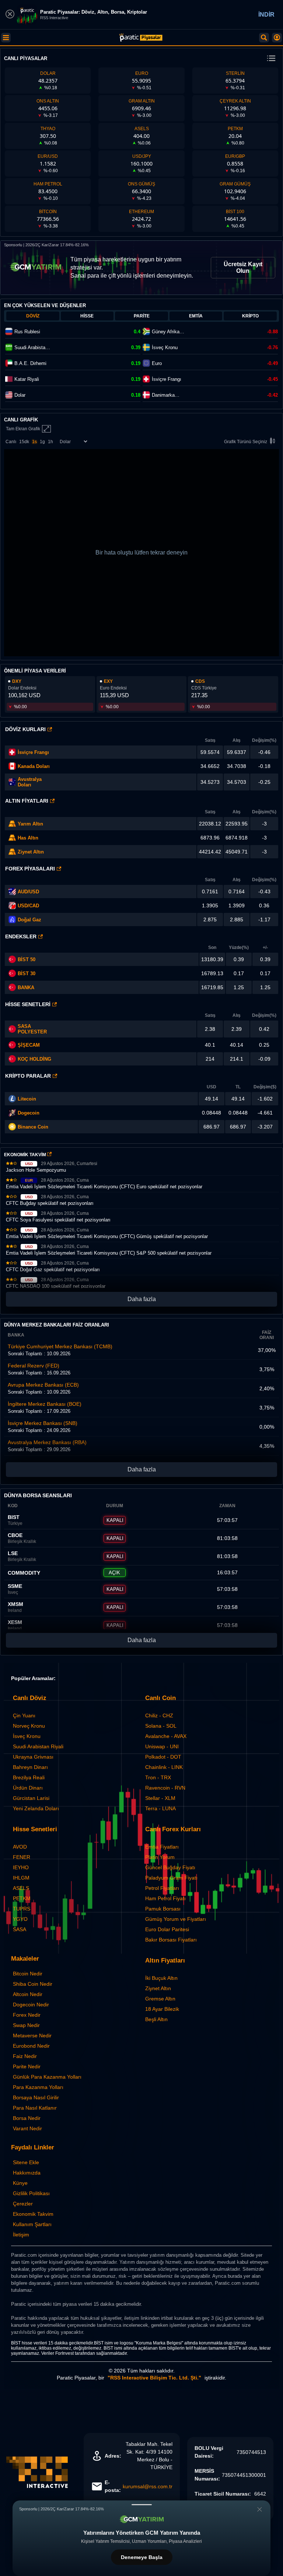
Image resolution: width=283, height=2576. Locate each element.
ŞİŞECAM (29, 1045)
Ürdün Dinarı (28, 1788)
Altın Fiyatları (27, 801)
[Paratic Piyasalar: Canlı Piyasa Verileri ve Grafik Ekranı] (141, 40)
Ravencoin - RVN (165, 1788)
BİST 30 (27, 974)
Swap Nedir (26, 2025)
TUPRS (22, 1909)
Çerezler (23, 2204)
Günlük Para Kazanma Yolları (47, 2077)
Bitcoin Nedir (28, 1974)
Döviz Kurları (25, 729)
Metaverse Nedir (32, 2036)
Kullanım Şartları (32, 2224)
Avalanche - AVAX (166, 1736)
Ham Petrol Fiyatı (165, 1898)
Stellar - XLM (160, 1798)
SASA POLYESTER (32, 1029)
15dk (24, 442)
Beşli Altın (156, 2019)
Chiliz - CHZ (159, 1715)
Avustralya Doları (30, 782)
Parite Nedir (27, 2066)
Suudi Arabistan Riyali (38, 1746)
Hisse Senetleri (28, 1004)
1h (50, 442)
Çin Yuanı (24, 1715)
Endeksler (21, 936)
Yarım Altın (30, 824)
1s (34, 442)
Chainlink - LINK (164, 1767)
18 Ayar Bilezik (162, 2009)
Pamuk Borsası (163, 1909)
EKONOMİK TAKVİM (26, 1155)
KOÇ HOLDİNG (34, 1059)
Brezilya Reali (29, 1777)
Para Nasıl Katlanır (35, 2108)
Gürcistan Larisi (31, 1798)
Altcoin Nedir (28, 1994)
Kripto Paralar (28, 1076)
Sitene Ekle (26, 2162)
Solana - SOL (161, 1726)
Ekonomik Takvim (33, 2214)
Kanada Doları (34, 766)
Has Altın (28, 838)
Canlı (11, 442)
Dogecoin (29, 1113)
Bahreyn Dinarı (30, 1767)
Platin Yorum (160, 1857)
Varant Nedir (27, 2128)
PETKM (22, 1898)
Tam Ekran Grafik (23, 429)
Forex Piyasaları (30, 869)
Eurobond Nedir (31, 2046)
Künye (20, 2183)
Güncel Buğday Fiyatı (170, 1867)
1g (42, 442)
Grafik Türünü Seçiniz (246, 442)
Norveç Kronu (29, 1726)
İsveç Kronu (27, 1736)
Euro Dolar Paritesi (167, 1929)
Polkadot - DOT (163, 1757)
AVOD (20, 1847)
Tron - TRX (158, 1777)
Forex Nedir (27, 2015)
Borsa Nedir (27, 2118)
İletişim (21, 2235)
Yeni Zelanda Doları (36, 1808)
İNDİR (266, 15)
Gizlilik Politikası (31, 2193)
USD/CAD (28, 906)
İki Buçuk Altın (161, 1978)
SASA (20, 1929)
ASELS (21, 1888)
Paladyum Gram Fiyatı (171, 1878)
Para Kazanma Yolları (38, 2087)
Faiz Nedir (25, 2056)
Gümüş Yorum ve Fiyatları (176, 1919)
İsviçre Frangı (33, 752)
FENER (22, 1857)
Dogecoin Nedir (31, 2005)
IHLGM (21, 1878)
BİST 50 (27, 960)
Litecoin (27, 1099)
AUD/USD (28, 892)
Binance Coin (33, 1127)
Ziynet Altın (31, 852)
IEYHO (21, 1867)
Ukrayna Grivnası (33, 1757)
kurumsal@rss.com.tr (148, 2486)
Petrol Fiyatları (162, 1888)
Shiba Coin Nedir (33, 1984)
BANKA (26, 988)
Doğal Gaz (29, 920)
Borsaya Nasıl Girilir (36, 2097)
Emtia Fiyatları (162, 1847)
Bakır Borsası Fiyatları (171, 1940)
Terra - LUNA (160, 1808)
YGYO (20, 1919)
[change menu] (271, 59)
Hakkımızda (27, 2173)
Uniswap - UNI (162, 1746)
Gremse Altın (160, 1999)
